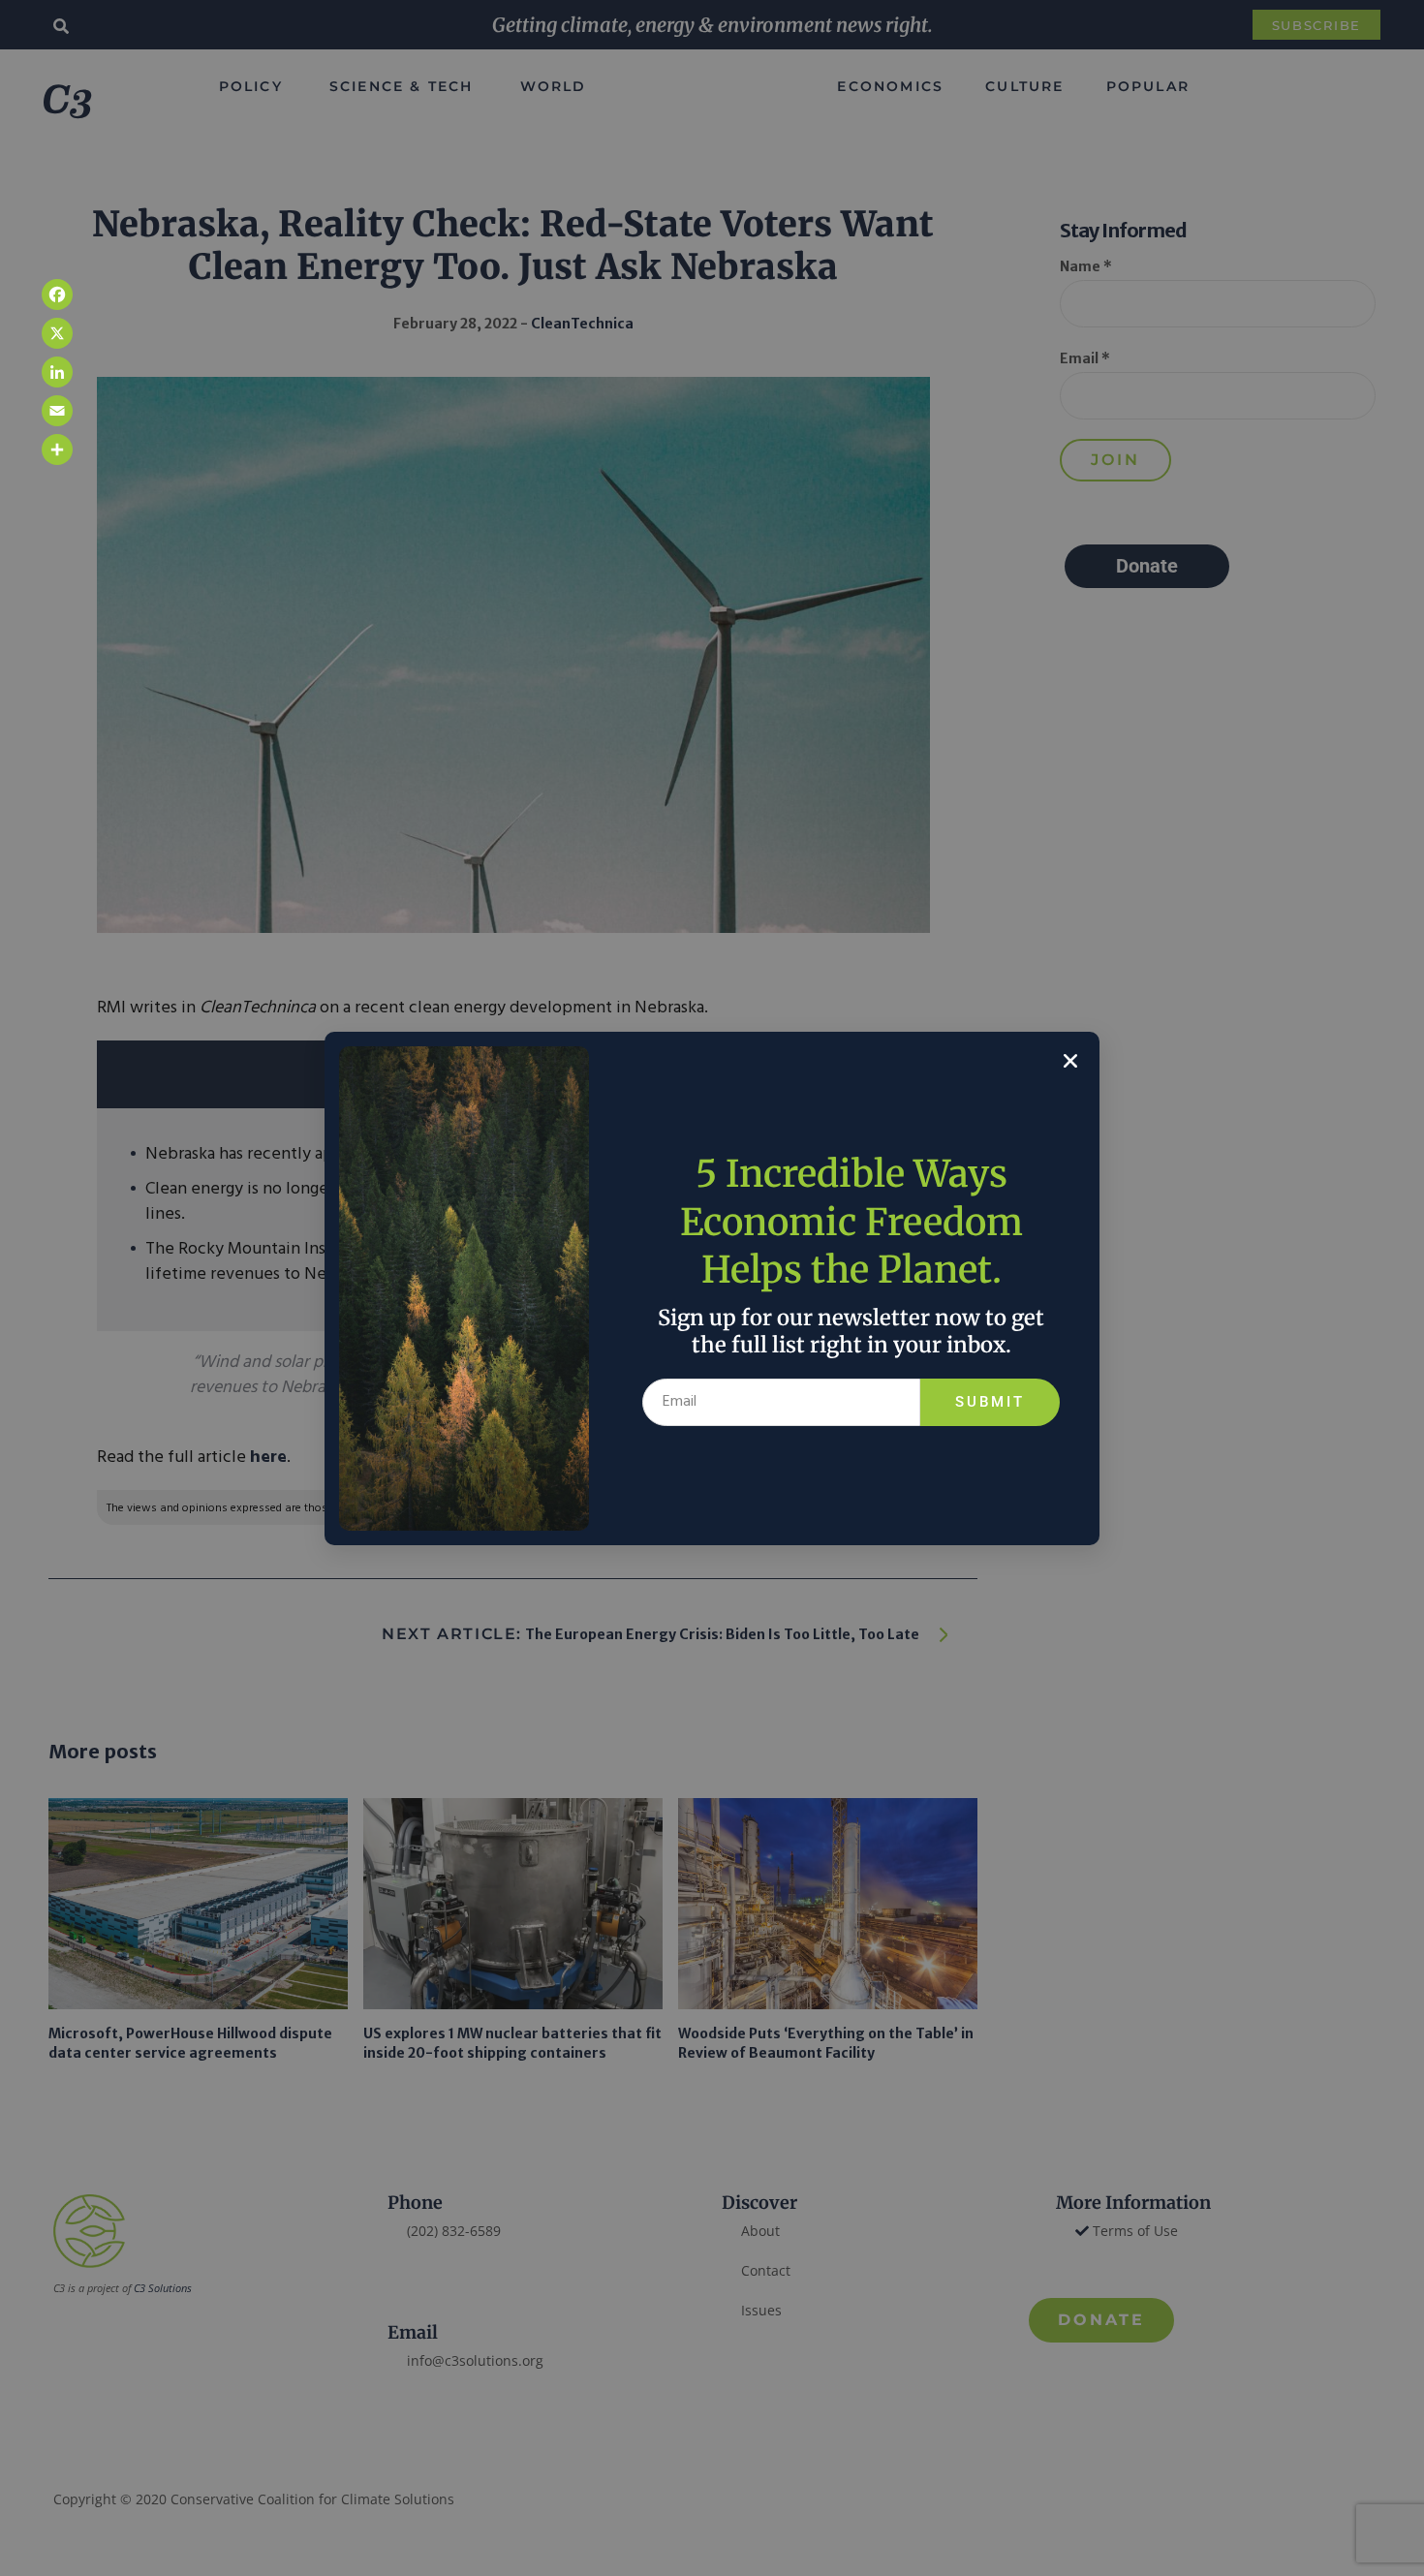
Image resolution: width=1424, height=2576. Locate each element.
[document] (712, 1288)
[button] (1070, 1061)
